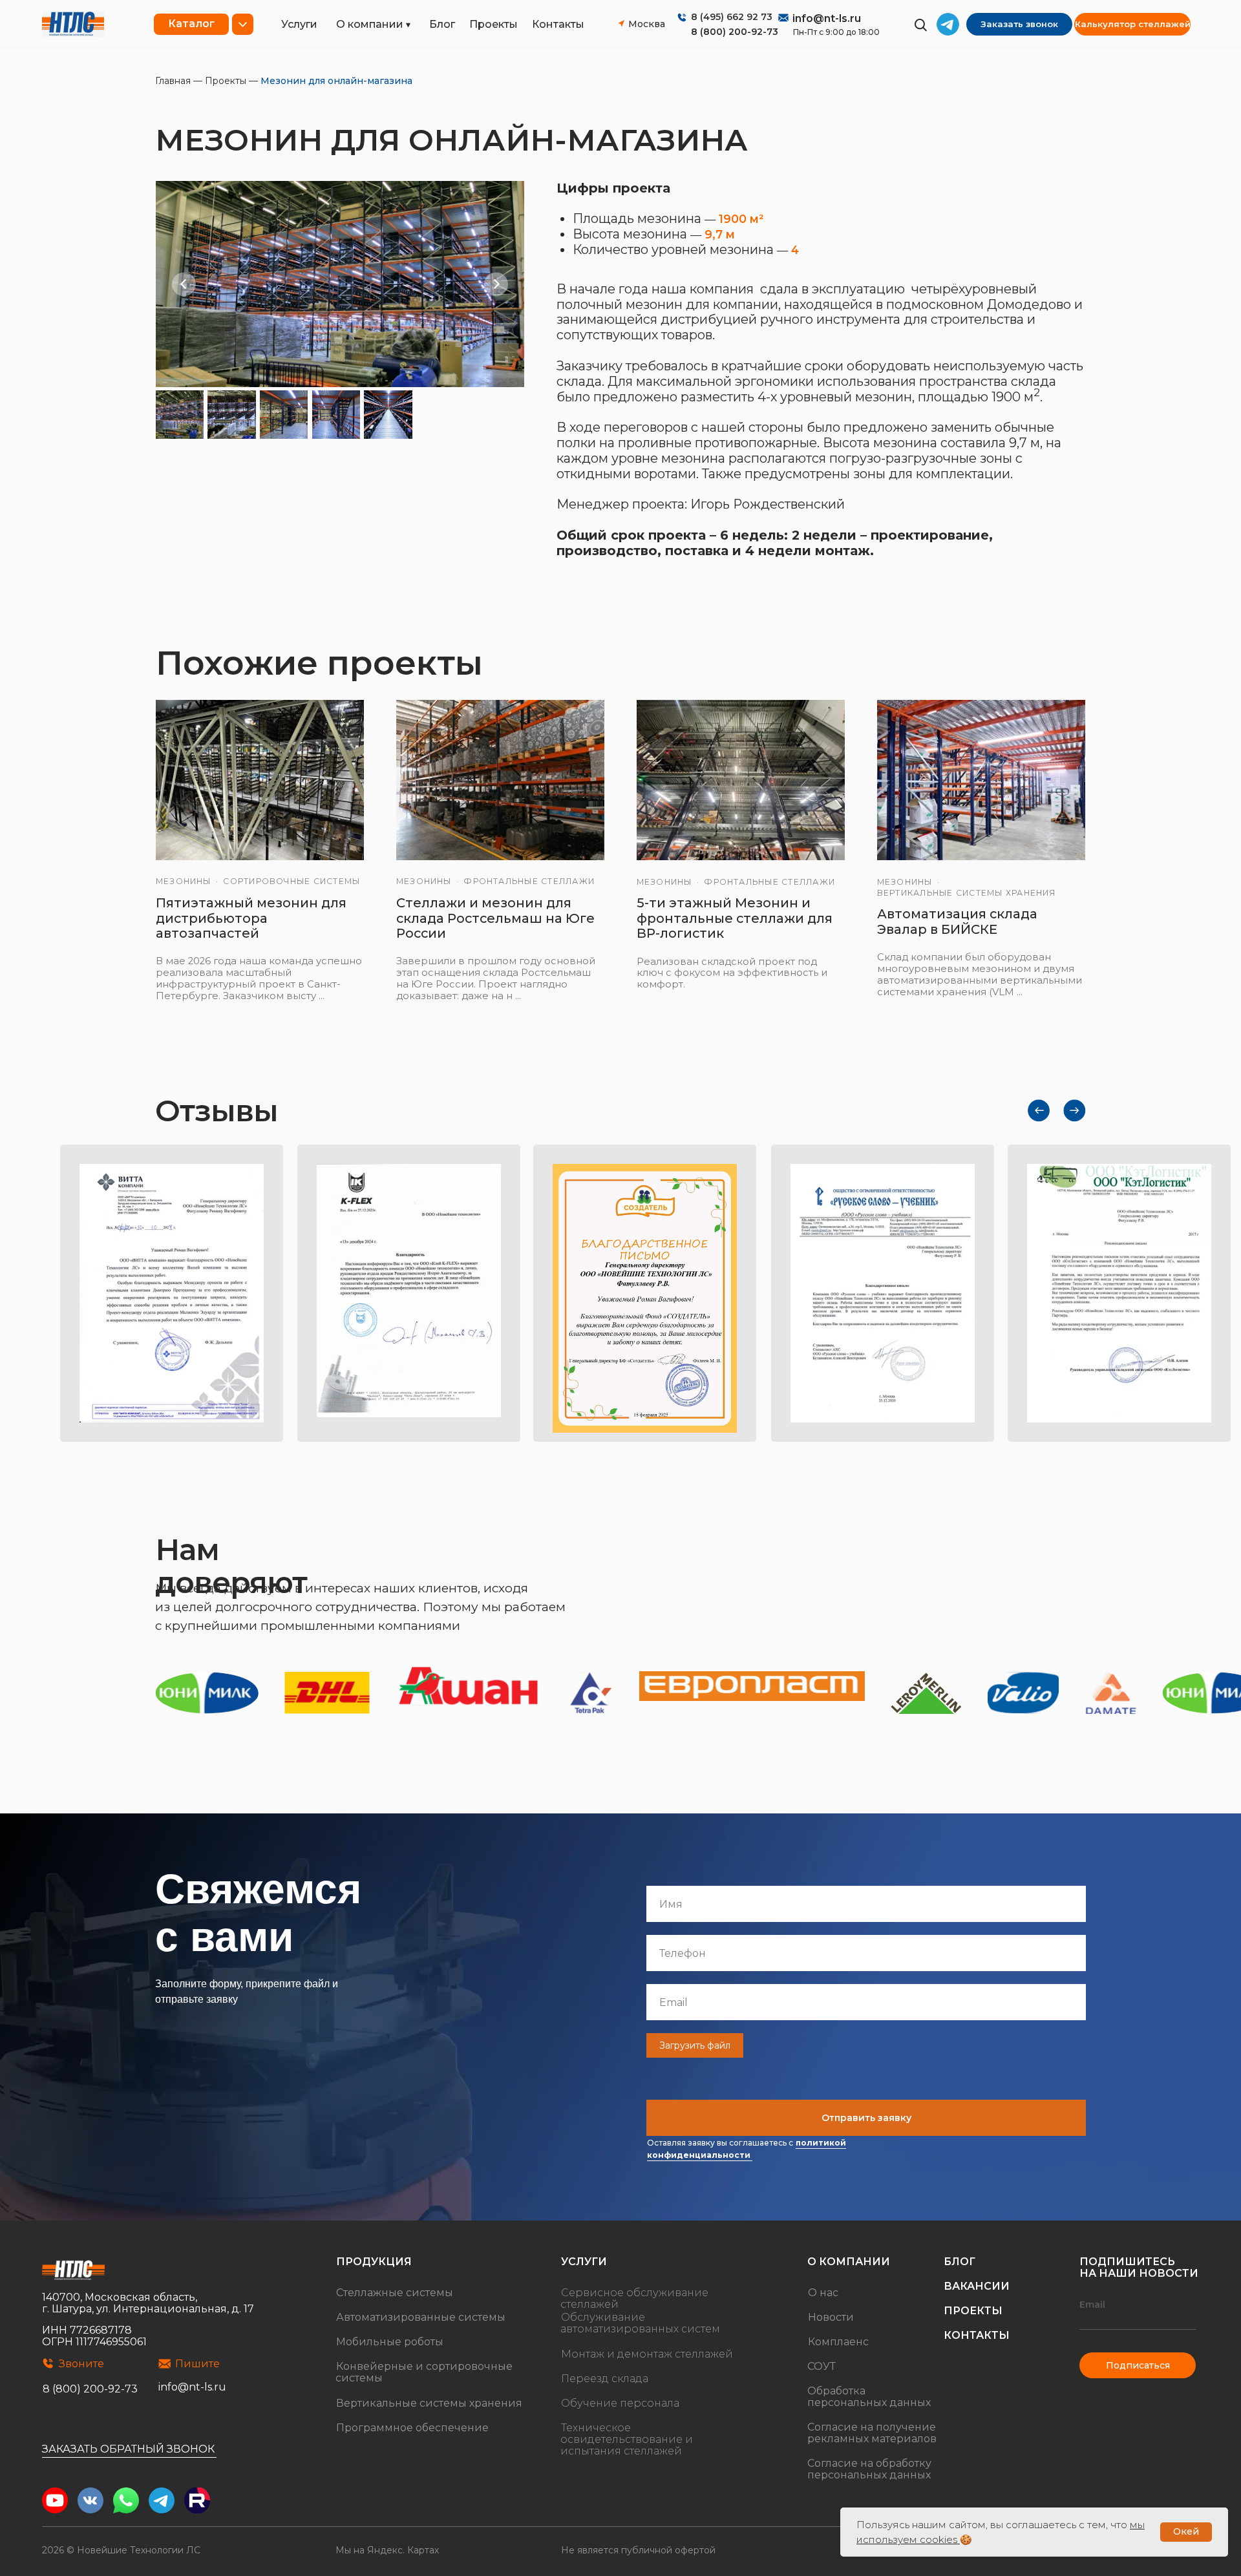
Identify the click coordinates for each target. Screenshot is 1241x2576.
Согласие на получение (872, 2427)
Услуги (299, 24)
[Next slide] (496, 284)
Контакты (558, 24)
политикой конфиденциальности (747, 2149)
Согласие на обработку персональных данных (869, 2469)
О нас (823, 2293)
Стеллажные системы (395, 2293)
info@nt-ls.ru (827, 18)
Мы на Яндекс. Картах (387, 2550)
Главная (173, 81)
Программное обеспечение (412, 2428)
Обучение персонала (620, 2403)
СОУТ (822, 2366)
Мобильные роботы (390, 2342)
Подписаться (1138, 2365)
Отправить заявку (866, 2118)
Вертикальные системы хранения (429, 2403)
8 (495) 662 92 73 (732, 17)
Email (1092, 2305)
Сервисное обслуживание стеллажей (634, 2298)
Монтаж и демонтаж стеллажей (647, 2354)
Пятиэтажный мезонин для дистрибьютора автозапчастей (251, 918)
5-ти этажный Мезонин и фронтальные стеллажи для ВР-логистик (735, 918)
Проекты (493, 24)
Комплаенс (838, 2342)
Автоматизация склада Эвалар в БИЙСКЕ (957, 922)
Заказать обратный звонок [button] (128, 2449)
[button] (1019, 24)
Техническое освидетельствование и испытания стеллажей (627, 2439)
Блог (442, 24)
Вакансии (977, 2286)
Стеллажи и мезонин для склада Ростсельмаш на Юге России (495, 918)
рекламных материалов (872, 2439)
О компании (370, 24)
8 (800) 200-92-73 (735, 32)
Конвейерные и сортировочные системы (424, 2372)
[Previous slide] (184, 284)
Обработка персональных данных (869, 2397)
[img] (73, 24)
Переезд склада (605, 2379)
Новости (831, 2317)
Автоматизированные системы (421, 2317)
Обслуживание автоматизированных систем (640, 2323)
